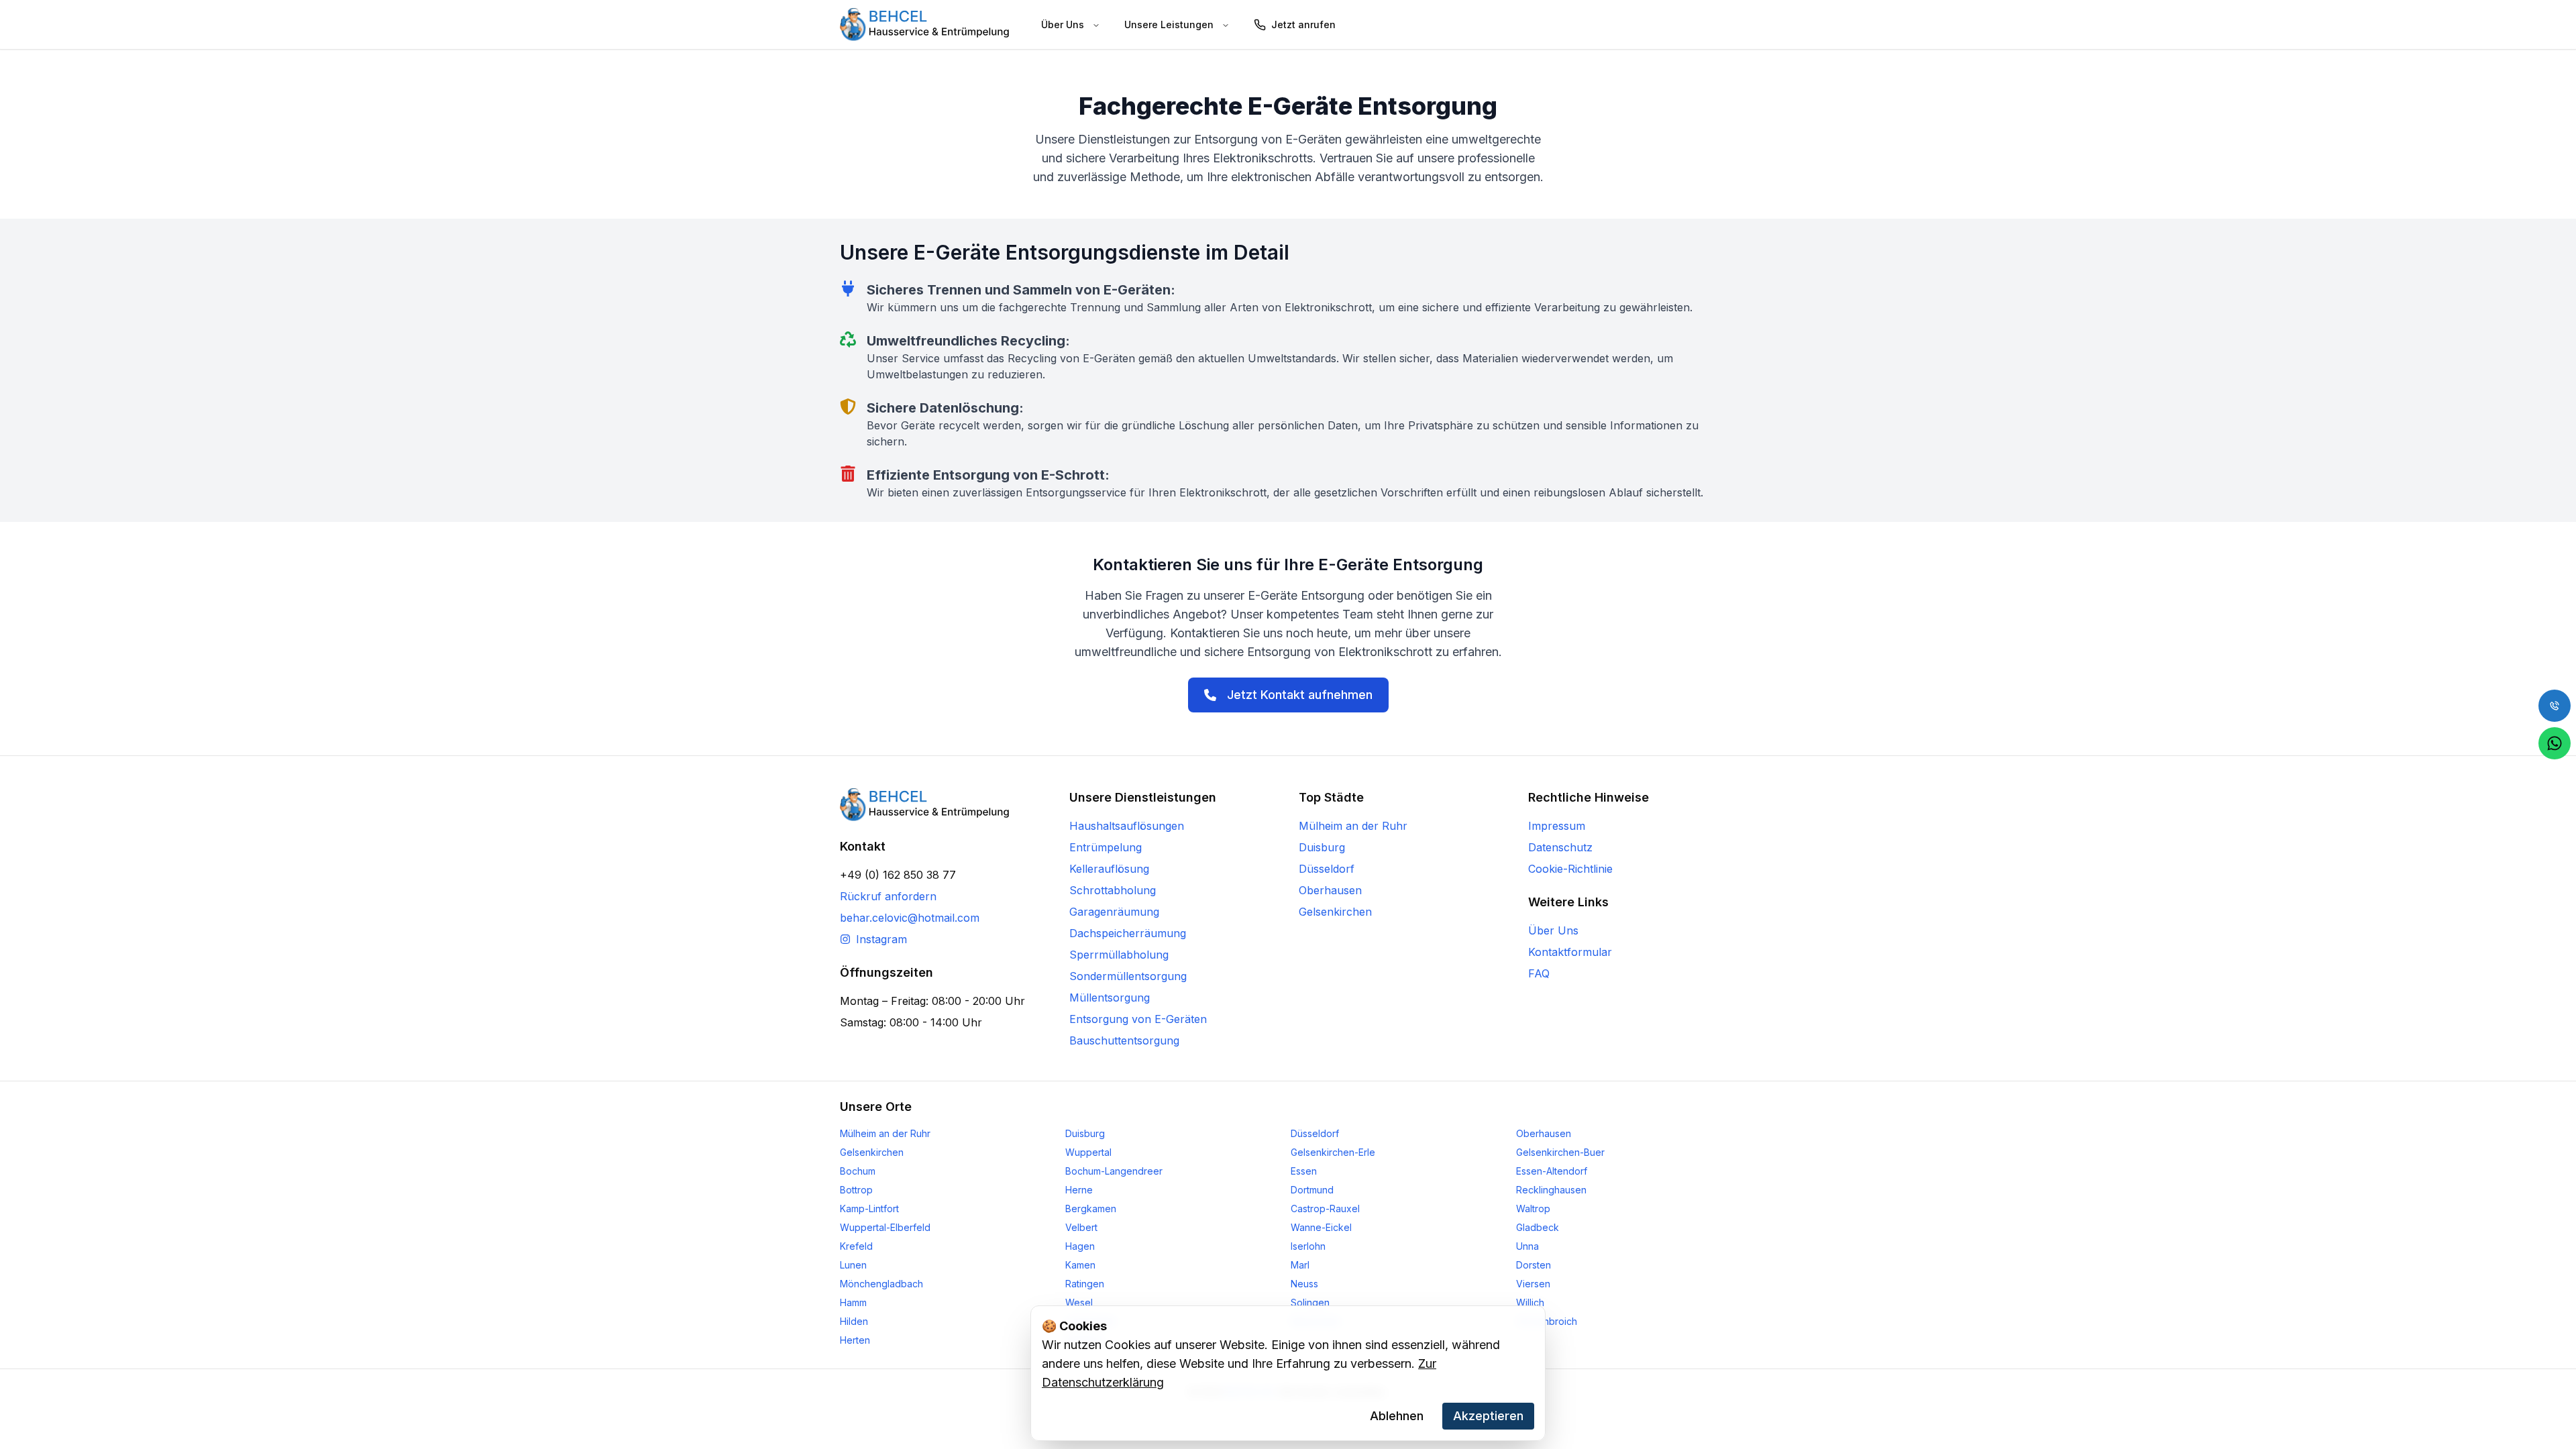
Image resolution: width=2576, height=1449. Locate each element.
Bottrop (856, 1190)
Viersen (1533, 1284)
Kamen (1080, 1265)
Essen (1304, 1171)
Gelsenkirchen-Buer (1560, 1152)
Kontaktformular (1570, 952)
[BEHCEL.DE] (924, 24)
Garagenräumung (1114, 912)
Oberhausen (1330, 890)
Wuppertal (1088, 1152)
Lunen (853, 1265)
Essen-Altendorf (1552, 1171)
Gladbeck (1538, 1227)
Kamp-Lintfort (869, 1209)
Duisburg (1322, 847)
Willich (1530, 1302)
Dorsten (1534, 1265)
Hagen (1080, 1246)
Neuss (1304, 1284)
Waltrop (1533, 1209)
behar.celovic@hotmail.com (910, 918)
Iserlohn (1308, 1246)
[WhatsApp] (2555, 743)
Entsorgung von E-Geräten (1138, 1019)
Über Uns (1553, 930)
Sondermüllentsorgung (1128, 976)
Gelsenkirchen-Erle (1333, 1152)
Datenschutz (1560, 847)
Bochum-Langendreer (1114, 1171)
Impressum (1557, 826)
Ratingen (1085, 1284)
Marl (1300, 1265)
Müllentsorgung (1110, 998)
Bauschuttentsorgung (1124, 1040)
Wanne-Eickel (1321, 1227)
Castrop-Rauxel (1325, 1209)
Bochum (858, 1171)
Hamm (853, 1302)
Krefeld (856, 1246)
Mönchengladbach (881, 1284)
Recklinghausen (1551, 1190)
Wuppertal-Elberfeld (885, 1227)
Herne (1079, 1190)
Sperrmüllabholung (1119, 955)
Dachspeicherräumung (1128, 933)
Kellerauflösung (1109, 869)
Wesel (1079, 1302)
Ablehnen (1397, 1416)
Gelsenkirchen (1335, 912)
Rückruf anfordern (888, 896)
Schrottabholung (1113, 890)
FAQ (1539, 973)
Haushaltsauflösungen (1127, 826)
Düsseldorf (1327, 869)
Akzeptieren (1488, 1416)
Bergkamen (1091, 1209)
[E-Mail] (2555, 706)
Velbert (1081, 1227)
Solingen (1310, 1302)
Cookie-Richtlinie (1570, 869)
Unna (1527, 1246)
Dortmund (1312, 1190)
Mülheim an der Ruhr (1353, 826)
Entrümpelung (1106, 847)
